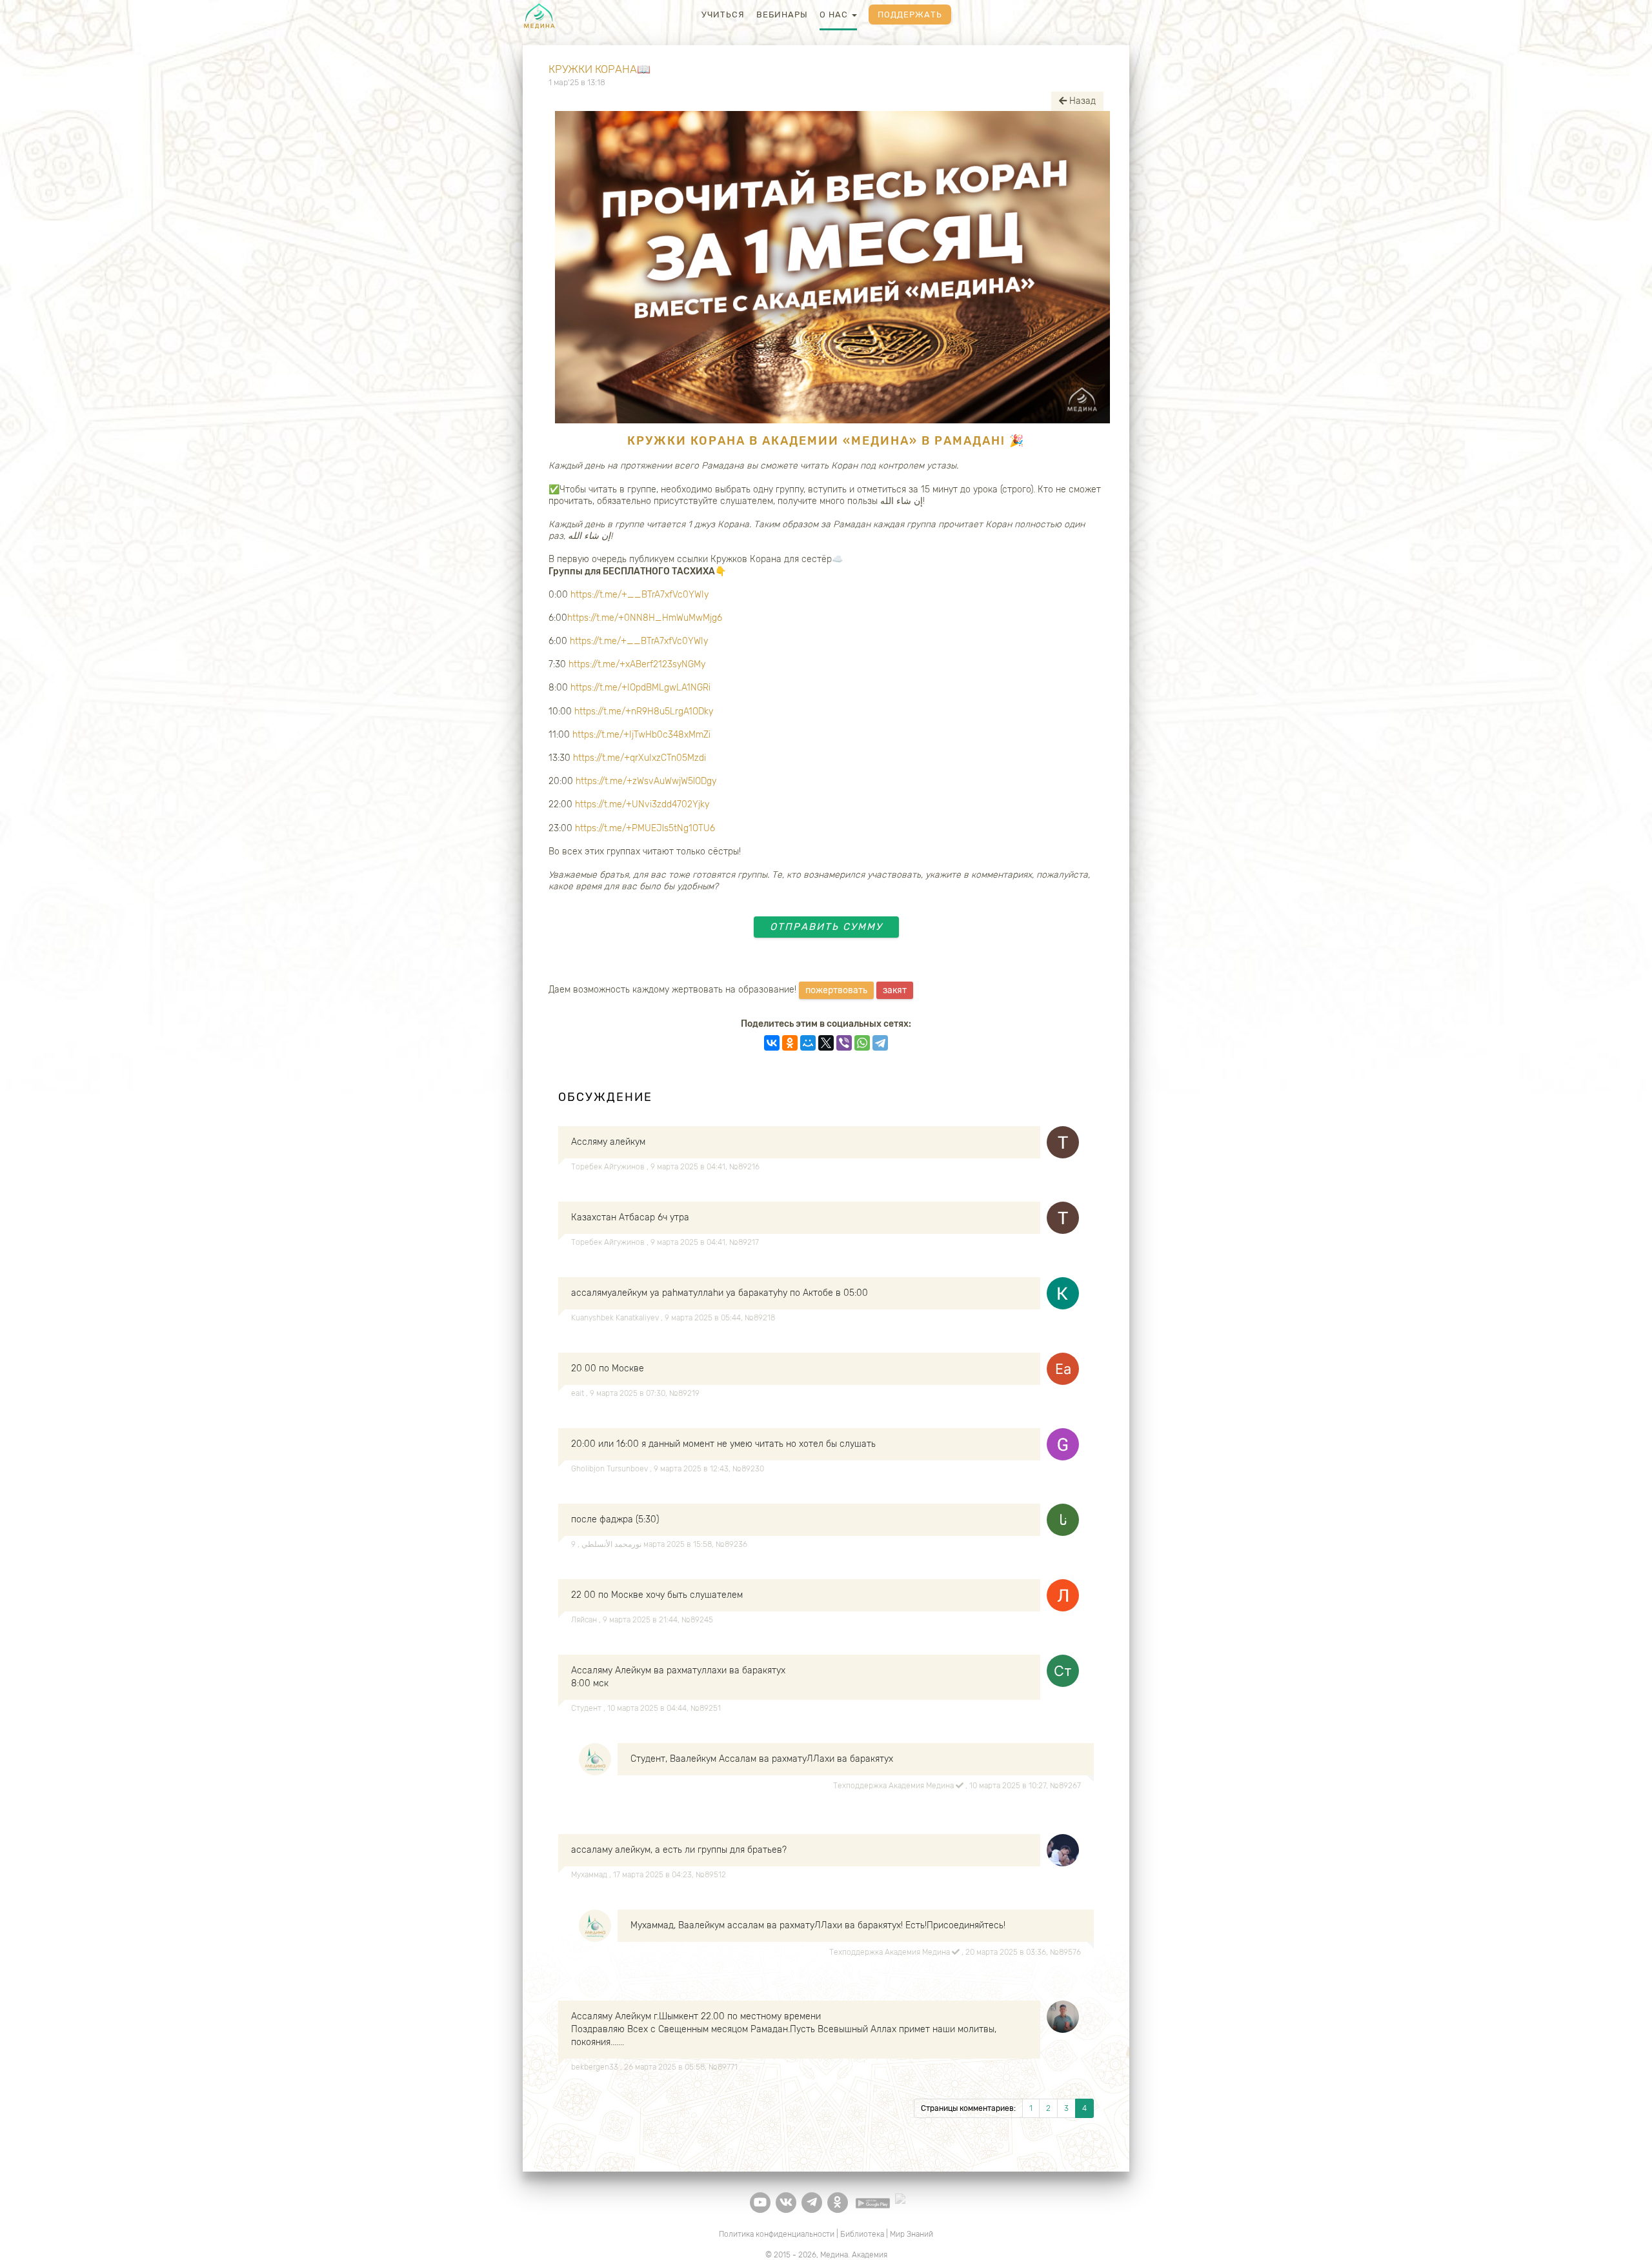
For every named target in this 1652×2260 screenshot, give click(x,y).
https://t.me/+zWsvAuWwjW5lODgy (646, 781)
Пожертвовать (836, 990)
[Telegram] (880, 1043)
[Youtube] (760, 2203)
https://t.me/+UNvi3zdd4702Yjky (642, 804)
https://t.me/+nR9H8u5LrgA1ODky (644, 711)
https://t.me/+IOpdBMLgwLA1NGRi (640, 688)
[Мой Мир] (808, 1043)
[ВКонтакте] (772, 1043)
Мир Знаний (912, 2234)
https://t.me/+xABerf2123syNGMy (637, 664)
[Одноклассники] (790, 1043)
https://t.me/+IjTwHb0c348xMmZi (641, 735)
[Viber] (844, 1043)
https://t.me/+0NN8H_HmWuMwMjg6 (645, 618)
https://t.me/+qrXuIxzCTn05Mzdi (640, 758)
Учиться (723, 15)
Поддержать (910, 15)
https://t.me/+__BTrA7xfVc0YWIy (640, 595)
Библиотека (862, 2234)
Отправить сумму (826, 927)
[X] (826, 1043)
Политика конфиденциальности (777, 2234)
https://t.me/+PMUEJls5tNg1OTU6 (645, 828)
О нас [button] (835, 15)
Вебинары (782, 15)
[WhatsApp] (862, 1043)
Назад (1081, 101)
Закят (895, 990)
